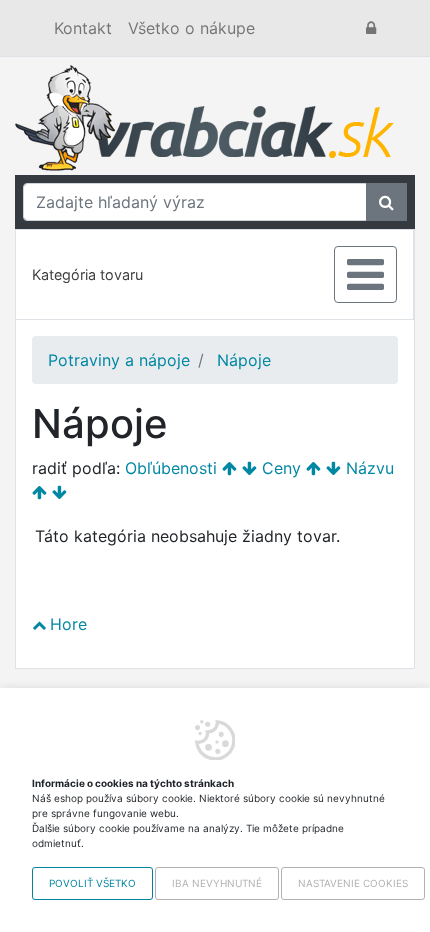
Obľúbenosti (171, 468)
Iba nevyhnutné (217, 883)
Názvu (370, 468)
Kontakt (83, 28)
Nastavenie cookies (353, 883)
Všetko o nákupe (191, 28)
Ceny (281, 468)
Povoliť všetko (92, 883)
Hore (68, 624)
